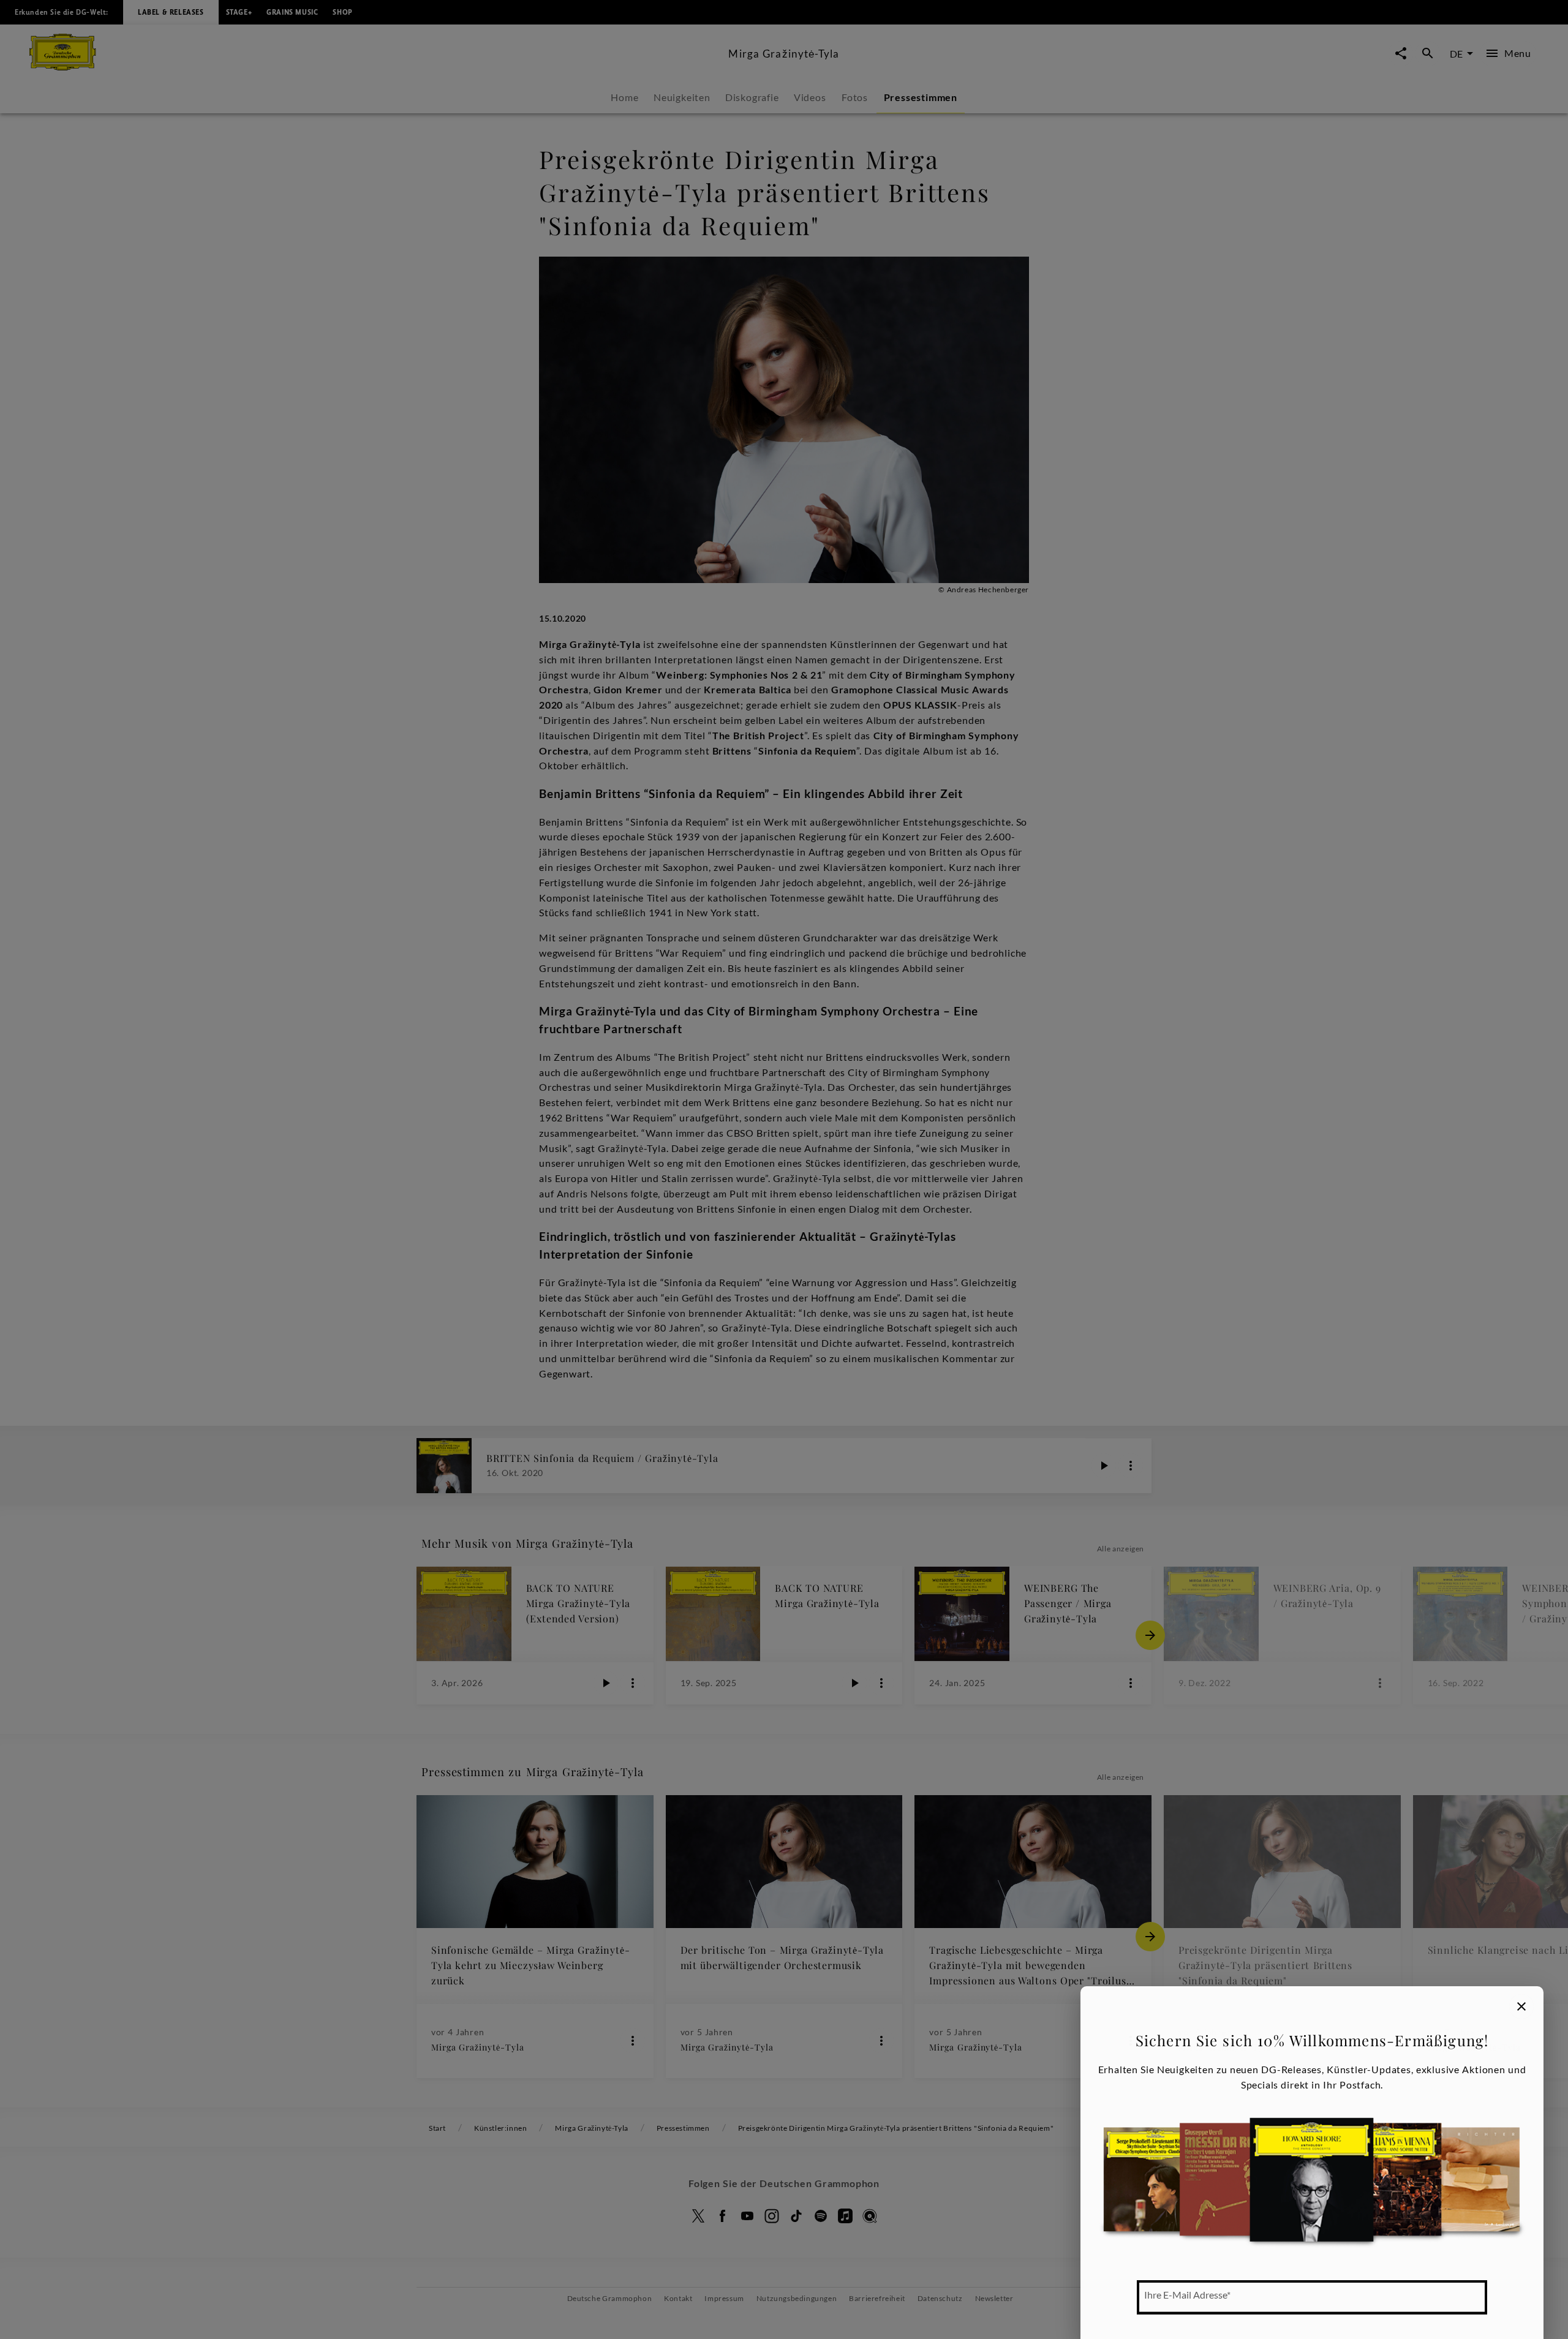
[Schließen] (1521, 2006)
